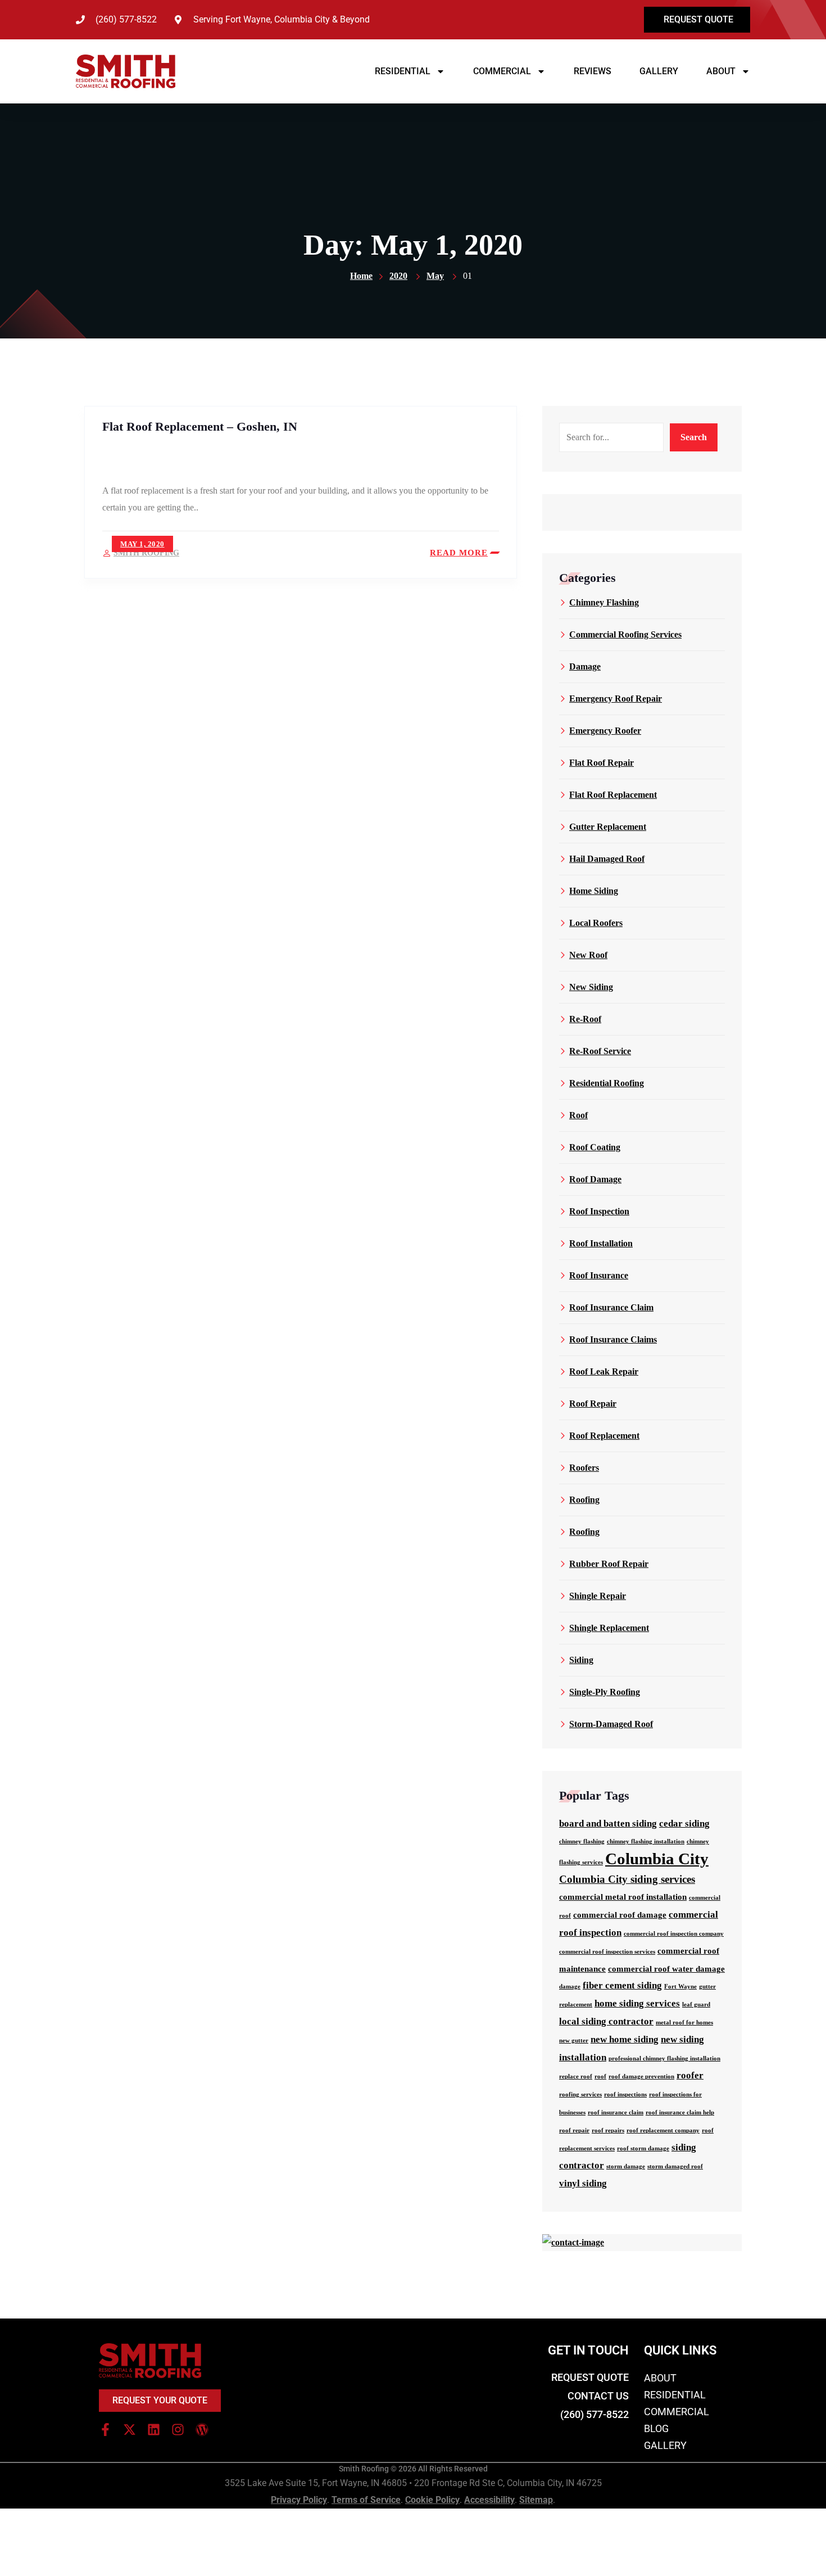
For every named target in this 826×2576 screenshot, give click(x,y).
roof (600, 2076)
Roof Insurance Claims (613, 1339)
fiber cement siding (622, 1985)
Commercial (502, 71)
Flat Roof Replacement (613, 795)
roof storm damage (643, 2148)
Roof (578, 1115)
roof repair (574, 2130)
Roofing (584, 1500)
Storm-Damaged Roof (611, 1724)
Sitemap (536, 2500)
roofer (690, 2075)
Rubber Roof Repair (609, 1564)
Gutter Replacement (608, 827)
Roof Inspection (599, 1211)
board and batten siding (608, 1823)
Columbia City (657, 1859)
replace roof (576, 2076)
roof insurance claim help (680, 2112)
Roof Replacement (604, 1436)
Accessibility (489, 2500)
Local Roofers (596, 923)
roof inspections (625, 2094)
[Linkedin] (154, 2430)
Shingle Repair (598, 1596)
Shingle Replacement (609, 1628)
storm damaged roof (675, 2166)
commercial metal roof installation (623, 1897)
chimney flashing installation (646, 1841)
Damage (585, 666)
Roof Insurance (599, 1275)
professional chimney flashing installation (664, 2058)
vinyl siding (583, 2183)
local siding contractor (606, 2021)
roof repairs (608, 2130)
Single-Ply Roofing (605, 1692)
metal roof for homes (684, 2023)
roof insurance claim (616, 2112)
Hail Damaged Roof (607, 859)
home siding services (637, 2003)
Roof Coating (595, 1147)
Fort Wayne (680, 1987)
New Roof (588, 955)
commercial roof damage (620, 1915)
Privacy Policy (299, 2500)
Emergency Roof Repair (616, 699)
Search (694, 437)
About (721, 71)
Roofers (584, 1468)
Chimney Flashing (604, 602)
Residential (403, 71)
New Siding (591, 987)
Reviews (593, 71)
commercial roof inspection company (674, 1934)
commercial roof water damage (666, 1969)
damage (570, 1987)
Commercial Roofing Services (625, 634)
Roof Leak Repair (604, 1371)
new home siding (625, 2039)
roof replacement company (663, 2130)
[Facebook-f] (105, 2430)
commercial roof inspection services (607, 1952)
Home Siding (594, 891)
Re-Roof (585, 1019)
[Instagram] (178, 2430)
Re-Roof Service (600, 1051)
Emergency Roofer (605, 731)
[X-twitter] (130, 2430)
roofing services (580, 2094)
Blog (656, 2428)
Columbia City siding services (627, 1879)
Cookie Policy (432, 2500)
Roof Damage (595, 1179)
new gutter (574, 2041)
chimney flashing (582, 1841)
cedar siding (684, 1823)
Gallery (659, 71)
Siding (581, 1660)
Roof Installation (601, 1243)
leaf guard (696, 2005)
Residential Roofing (607, 1083)
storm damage (626, 2166)
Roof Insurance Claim (611, 1307)
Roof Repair (593, 1404)
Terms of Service (366, 2500)
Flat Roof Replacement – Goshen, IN (200, 426)
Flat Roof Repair (602, 763)
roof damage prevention (641, 2076)
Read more (459, 553)
